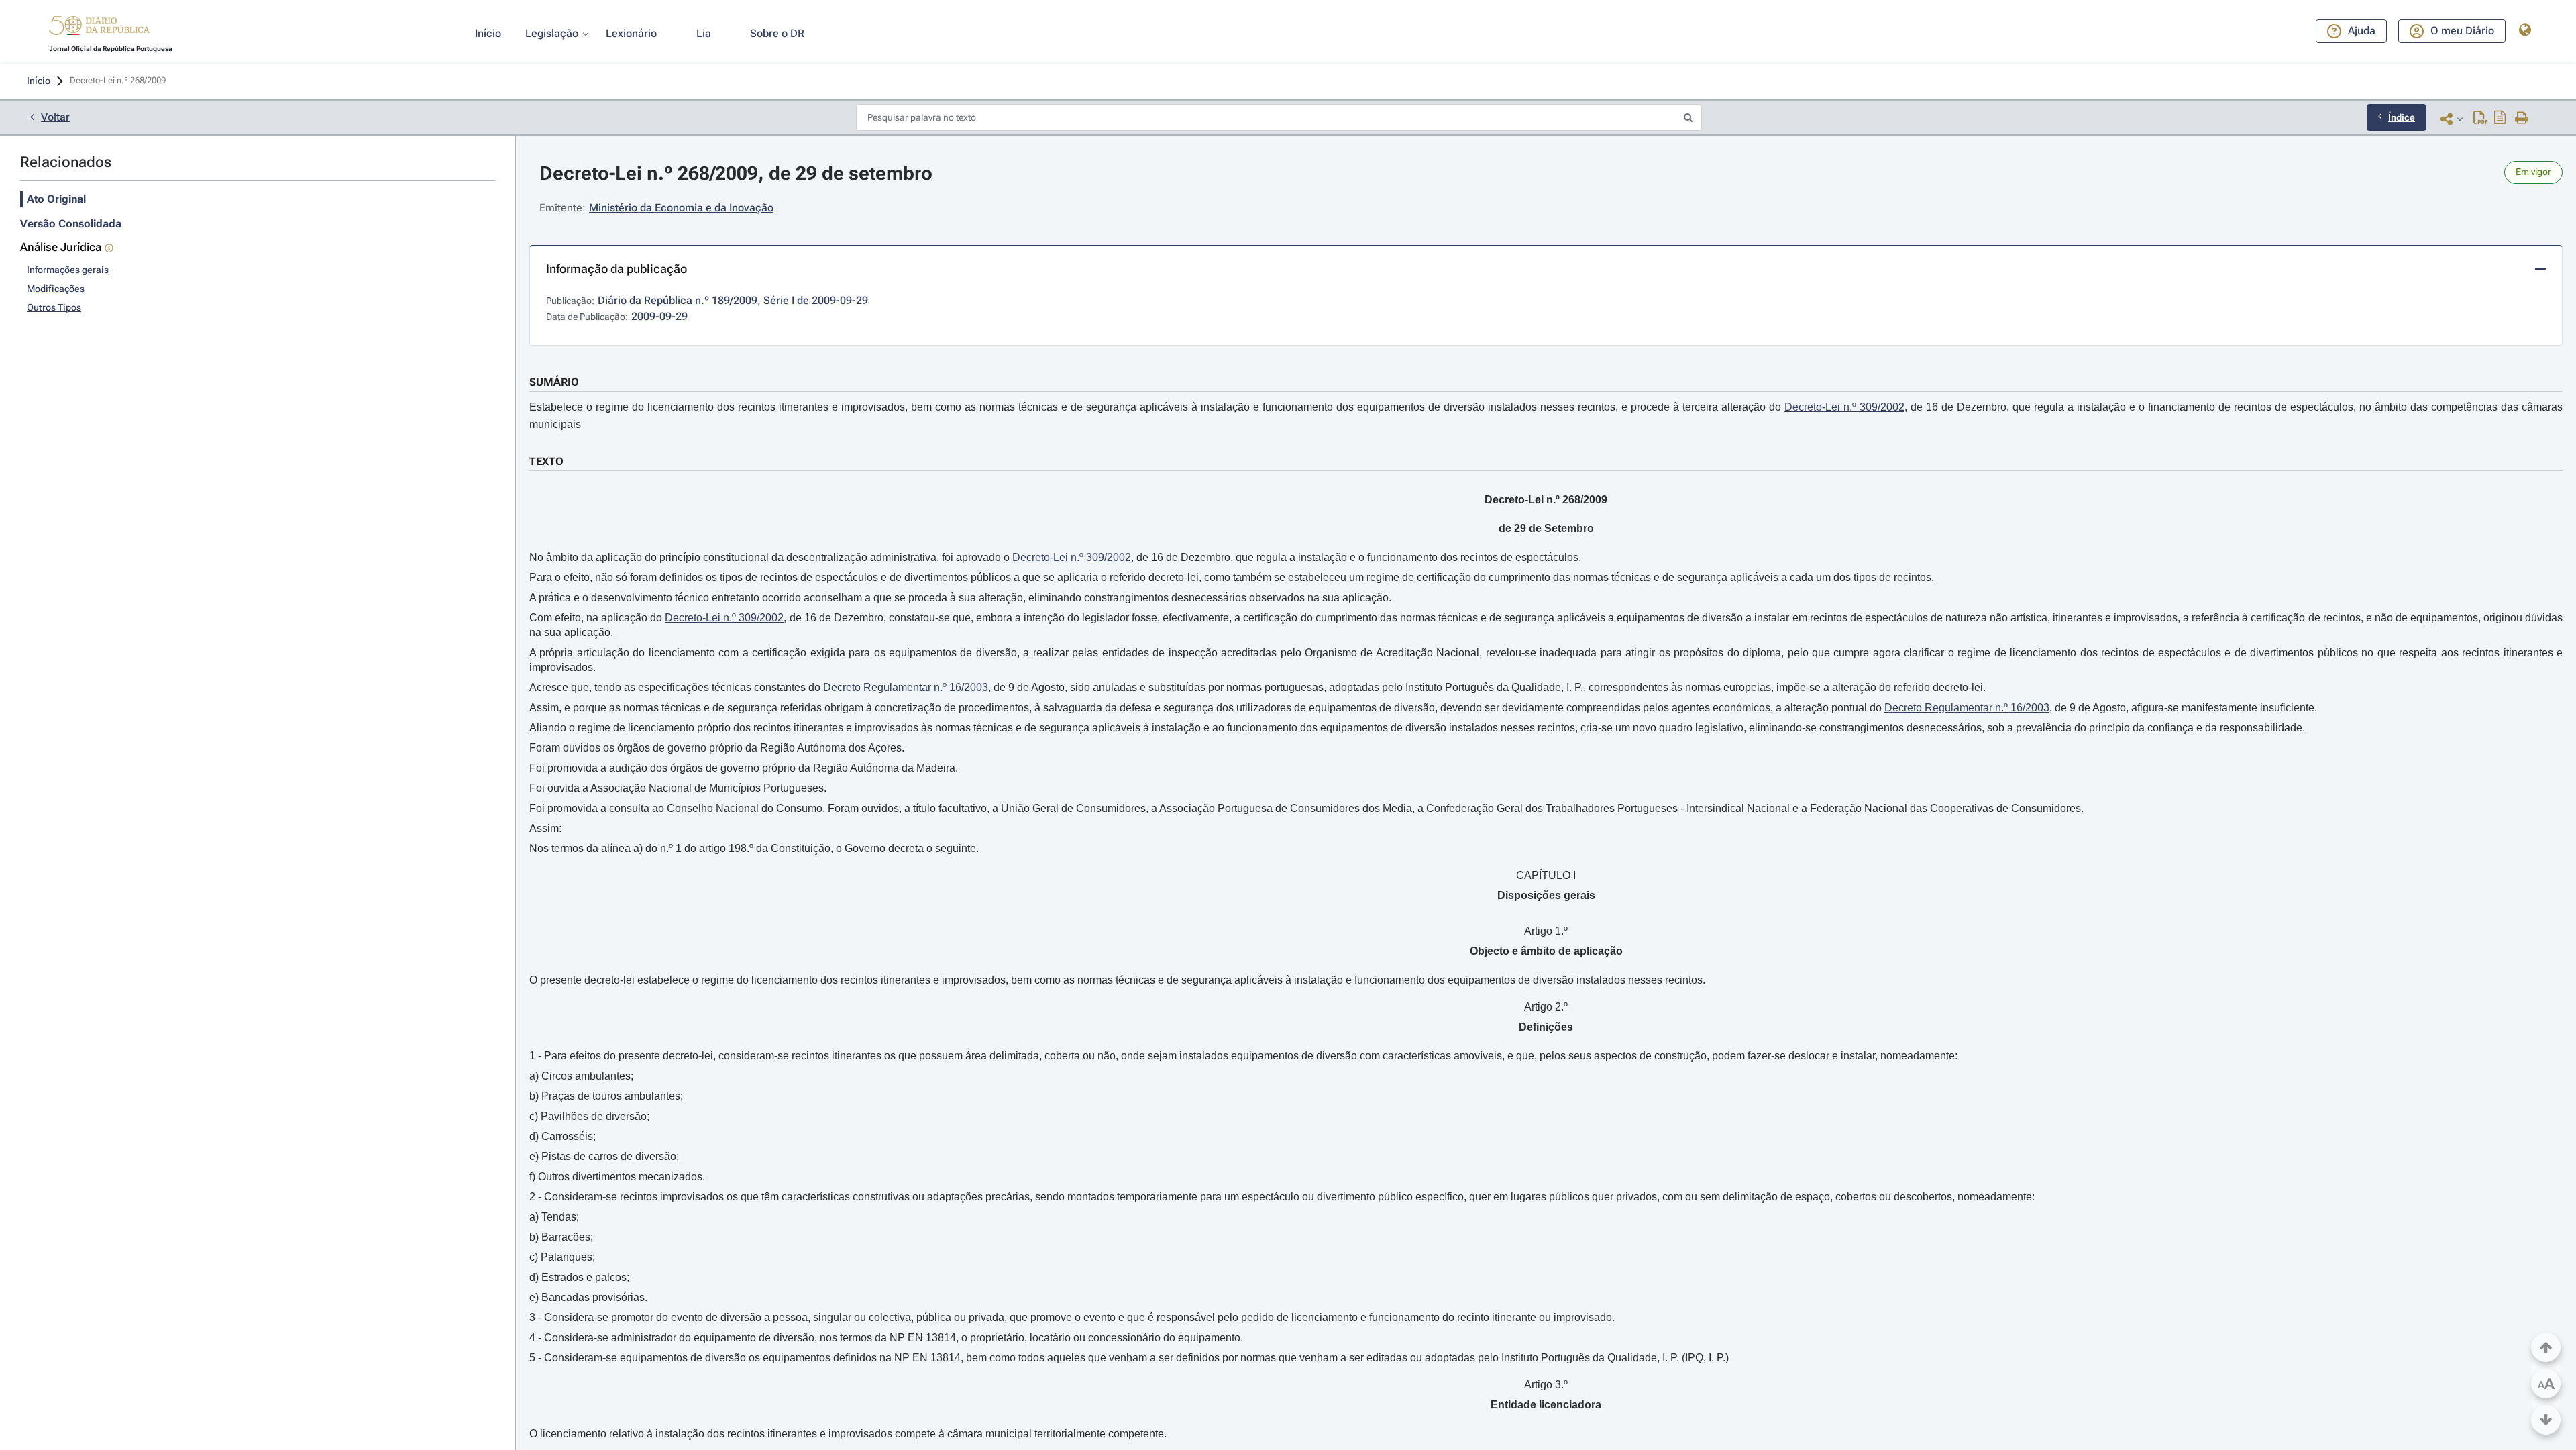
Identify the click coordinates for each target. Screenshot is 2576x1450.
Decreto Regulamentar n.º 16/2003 (906, 687)
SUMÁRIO (554, 382)
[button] (99, 28)
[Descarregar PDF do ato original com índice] (2500, 119)
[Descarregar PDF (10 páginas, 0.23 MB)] (2480, 119)
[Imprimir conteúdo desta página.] (2522, 119)
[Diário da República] (99, 29)
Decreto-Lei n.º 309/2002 (1844, 407)
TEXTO (546, 461)
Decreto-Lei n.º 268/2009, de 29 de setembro (736, 173)
